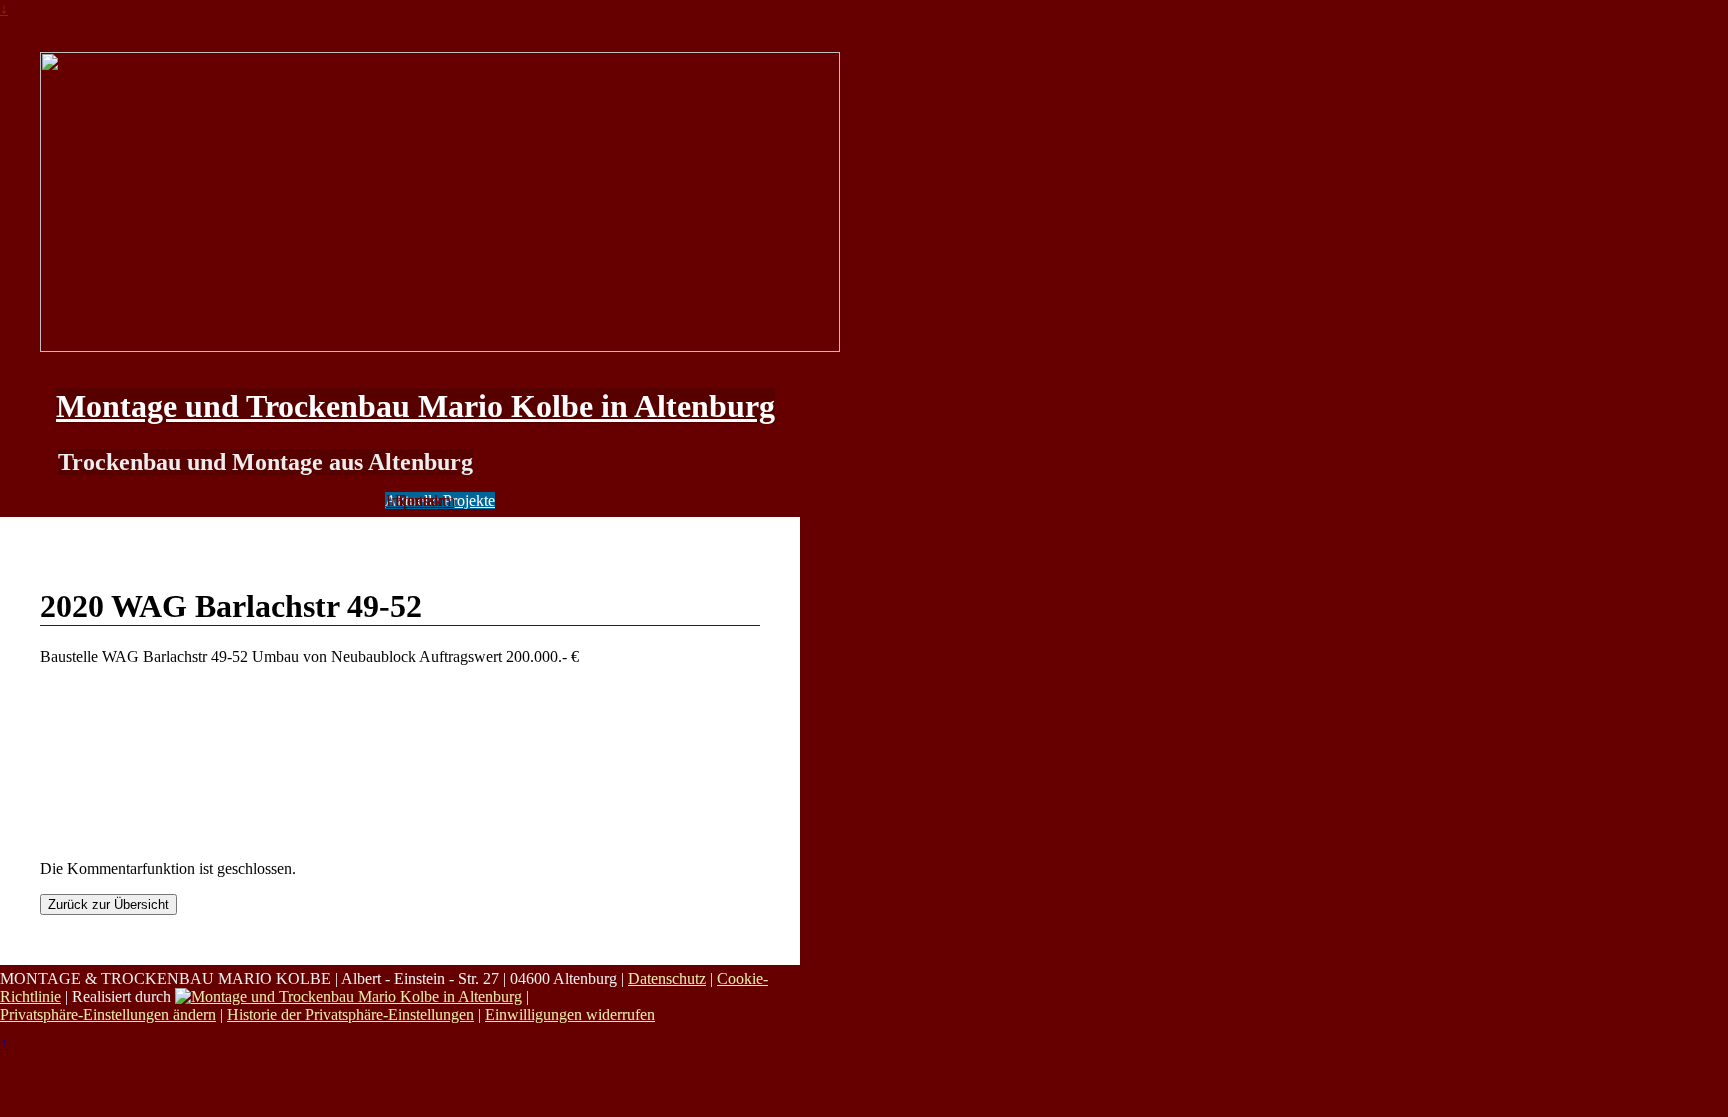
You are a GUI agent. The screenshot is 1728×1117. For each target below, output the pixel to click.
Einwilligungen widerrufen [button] (570, 1014)
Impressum (420, 500)
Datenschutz (667, 978)
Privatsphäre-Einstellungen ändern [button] (108, 1014)
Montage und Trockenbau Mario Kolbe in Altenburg (415, 406)
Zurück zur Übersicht (108, 904)
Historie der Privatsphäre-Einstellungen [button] (350, 1014)
